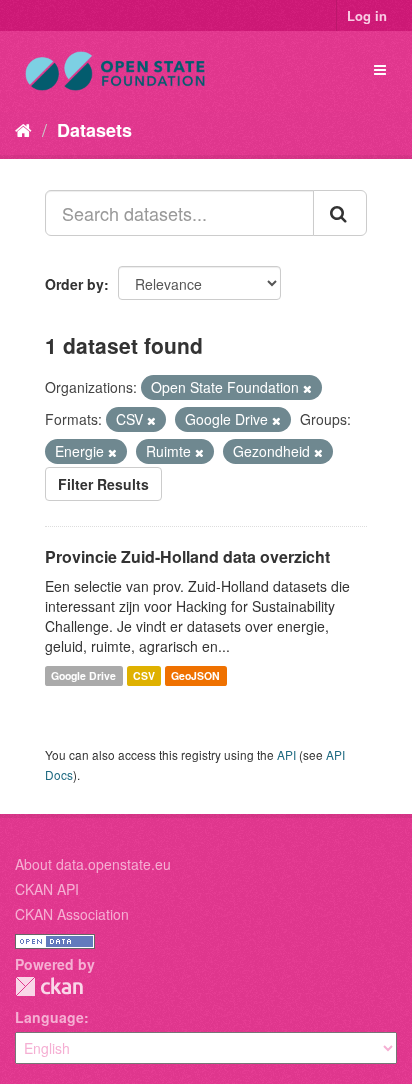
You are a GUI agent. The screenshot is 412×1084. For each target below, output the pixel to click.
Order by (74, 284)
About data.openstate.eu (93, 864)
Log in (367, 15)
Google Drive (83, 675)
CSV (144, 675)
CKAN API (47, 889)
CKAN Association (72, 914)
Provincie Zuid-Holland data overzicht (187, 556)
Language (49, 1017)
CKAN (49, 986)
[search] (340, 213)
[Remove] (307, 388)
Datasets (94, 130)
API (286, 754)
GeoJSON (195, 675)
